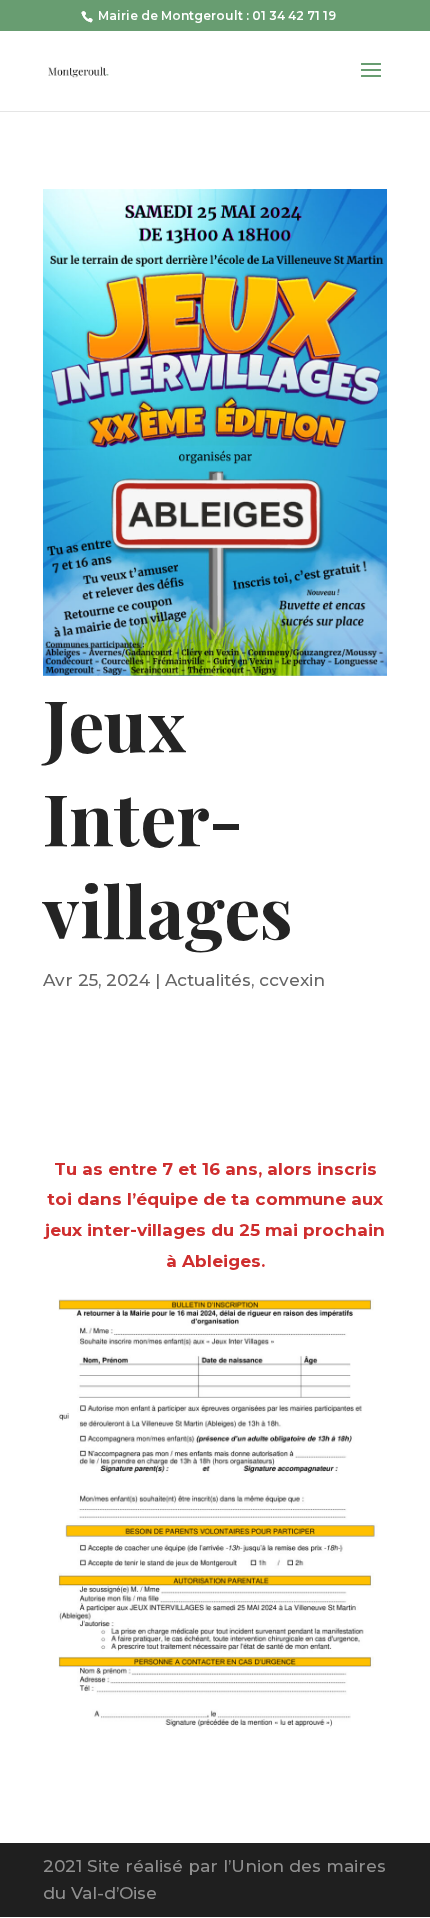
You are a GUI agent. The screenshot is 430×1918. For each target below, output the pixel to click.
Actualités (208, 980)
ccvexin (292, 980)
